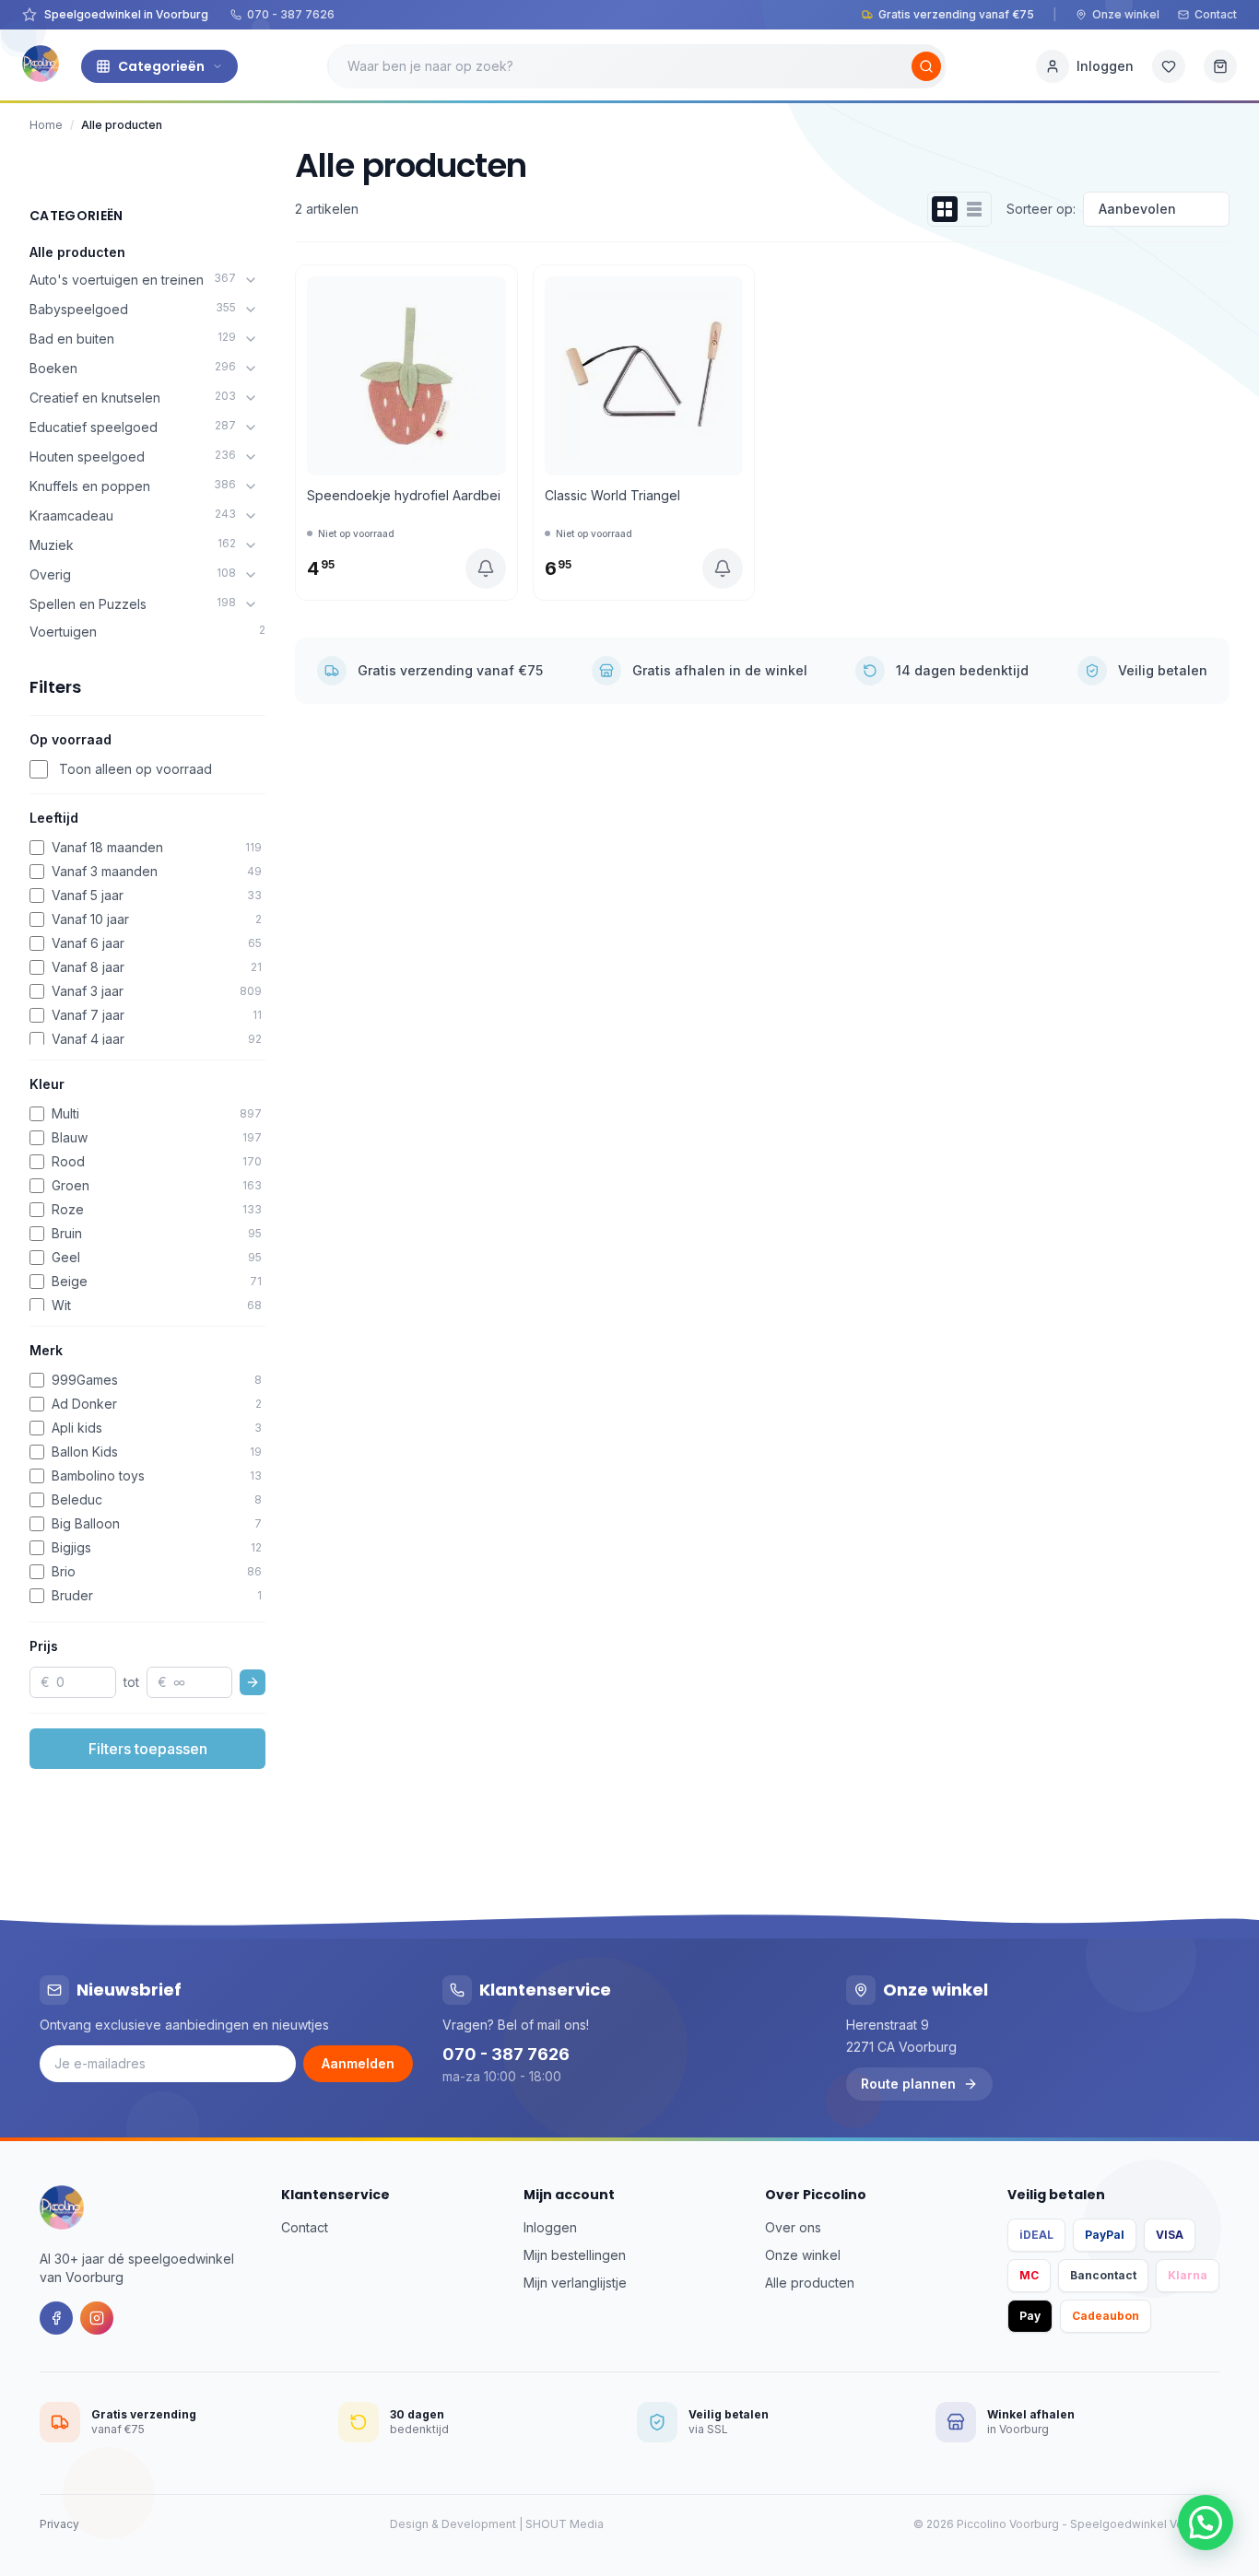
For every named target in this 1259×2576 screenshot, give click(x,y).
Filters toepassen (148, 1749)
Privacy (59, 2524)
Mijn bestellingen (575, 2255)
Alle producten (77, 252)
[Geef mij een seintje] (486, 568)
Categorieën (161, 66)
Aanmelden (358, 2063)
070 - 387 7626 (291, 14)
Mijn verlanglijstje (575, 2283)
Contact (1216, 14)
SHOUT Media (565, 2524)
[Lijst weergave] (974, 209)
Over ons (793, 2227)
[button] (1206, 2523)
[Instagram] (97, 2318)
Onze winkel (1126, 14)
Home (46, 125)
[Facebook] (56, 2318)
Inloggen (550, 2227)
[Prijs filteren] (253, 1682)
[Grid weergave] (945, 209)
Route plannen (908, 2084)
